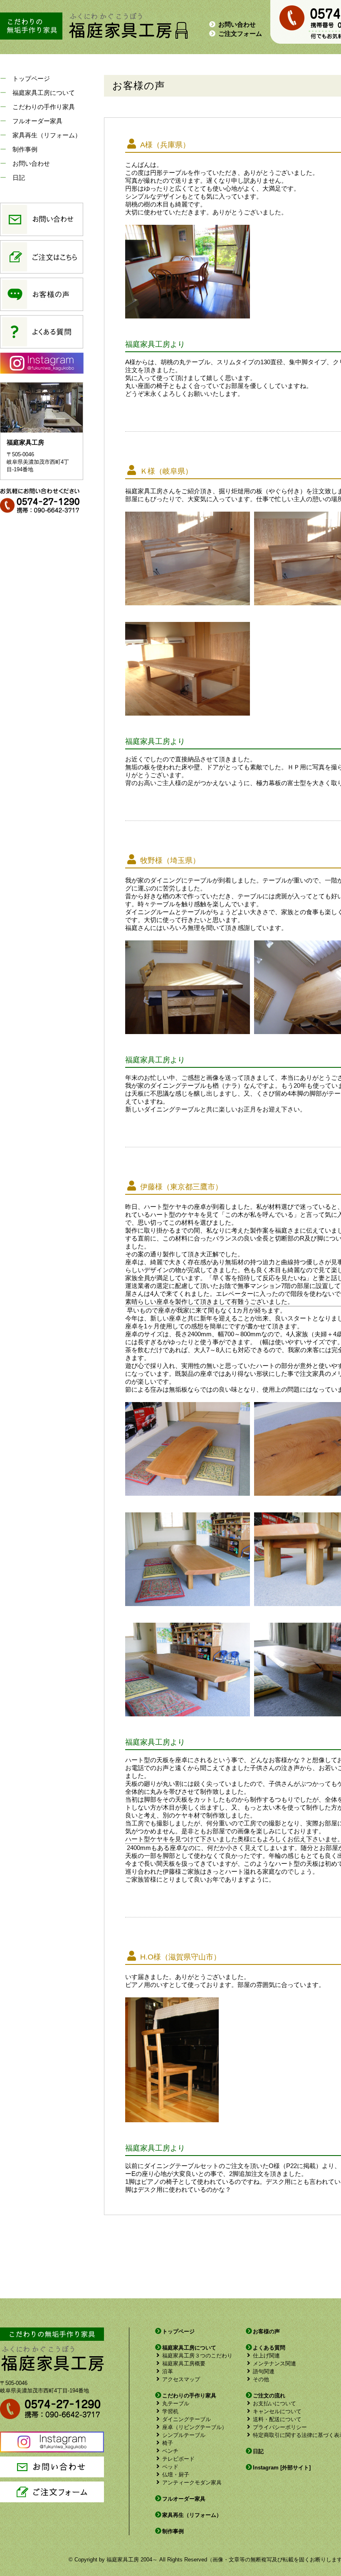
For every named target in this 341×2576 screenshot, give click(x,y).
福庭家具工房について (44, 93)
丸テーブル (176, 2403)
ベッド (170, 2467)
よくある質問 (269, 2348)
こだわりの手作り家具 (44, 107)
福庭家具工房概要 (184, 2363)
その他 (261, 2379)
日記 (19, 178)
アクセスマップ (181, 2379)
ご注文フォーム (240, 34)
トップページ (31, 78)
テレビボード (178, 2459)
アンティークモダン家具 (192, 2483)
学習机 (170, 2411)
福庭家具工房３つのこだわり (197, 2356)
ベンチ (170, 2451)
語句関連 (264, 2371)
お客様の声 (266, 2331)
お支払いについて (274, 2403)
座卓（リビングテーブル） (195, 2427)
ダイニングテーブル (187, 2419)
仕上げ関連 (266, 2356)
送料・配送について (277, 2419)
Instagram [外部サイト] (282, 2468)
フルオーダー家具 (37, 121)
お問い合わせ (237, 24)
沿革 (168, 2371)
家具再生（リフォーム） (47, 135)
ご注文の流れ (269, 2396)
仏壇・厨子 (176, 2475)
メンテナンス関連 (274, 2363)
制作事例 (25, 149)
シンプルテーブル (184, 2435)
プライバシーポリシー (280, 2427)
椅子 (168, 2443)
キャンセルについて (277, 2411)
